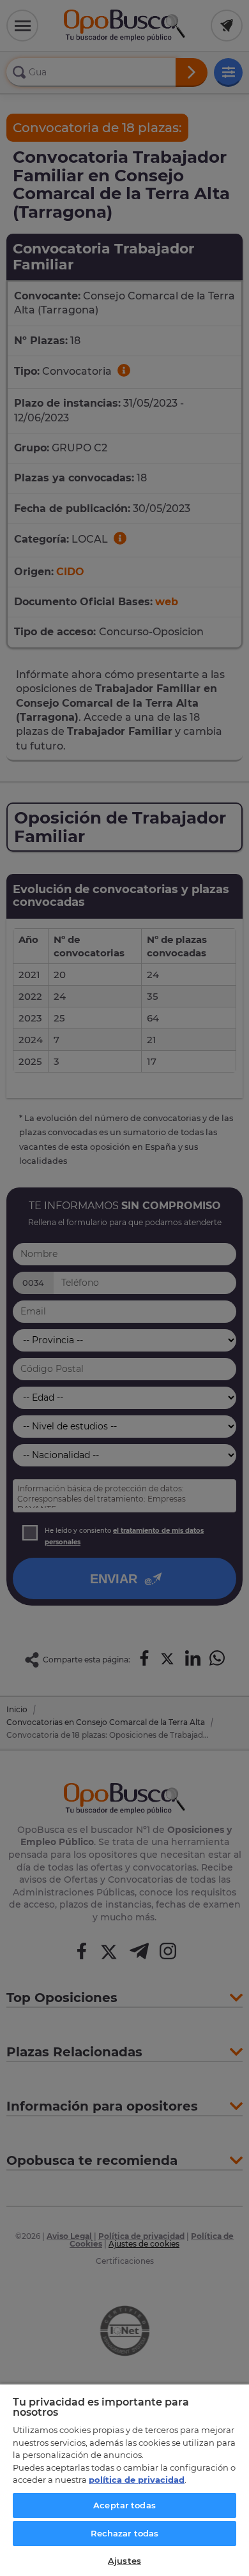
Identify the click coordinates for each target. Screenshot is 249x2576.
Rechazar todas (125, 2533)
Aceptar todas (124, 2505)
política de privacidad (137, 2480)
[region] (124, 2480)
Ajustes (124, 2561)
